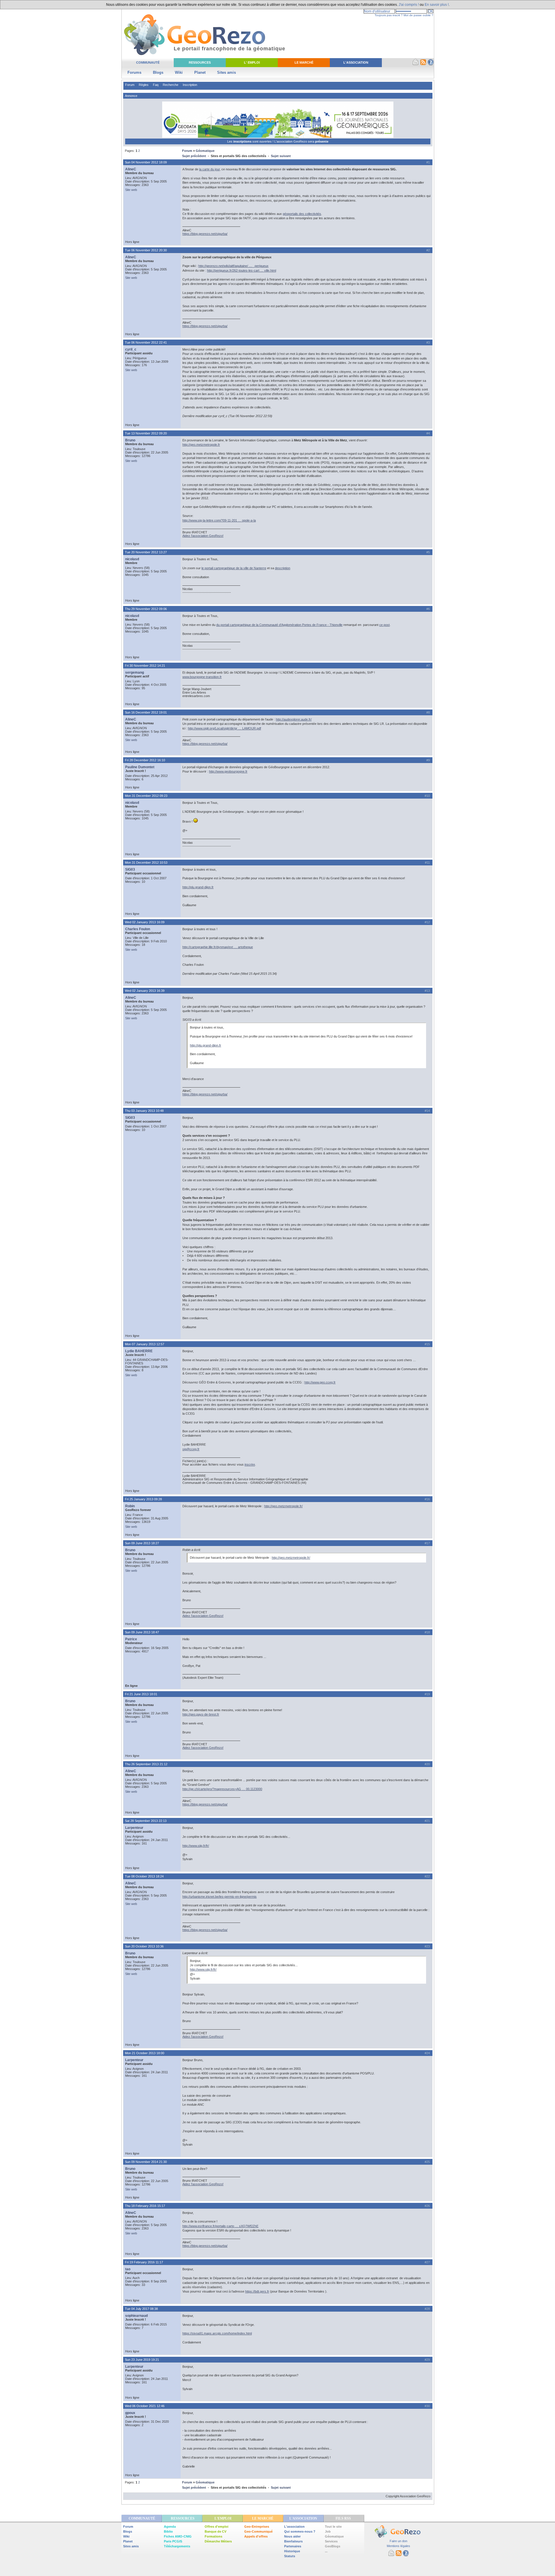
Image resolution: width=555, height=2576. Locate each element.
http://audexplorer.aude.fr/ (294, 719)
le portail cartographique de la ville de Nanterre (234, 568)
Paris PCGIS (173, 2541)
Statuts (290, 2556)
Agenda (170, 2527)
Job (328, 2531)
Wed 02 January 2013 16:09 (145, 922)
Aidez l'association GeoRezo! (203, 536)
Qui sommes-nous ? (300, 2531)
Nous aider (292, 2536)
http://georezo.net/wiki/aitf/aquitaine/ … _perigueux (233, 266)
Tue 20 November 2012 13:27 (146, 552)
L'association (294, 2527)
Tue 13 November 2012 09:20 (146, 433)
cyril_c (131, 349)
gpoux (130, 2413)
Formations (213, 2536)
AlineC (131, 169)
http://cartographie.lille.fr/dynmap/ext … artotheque (218, 947)
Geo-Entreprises (257, 2527)
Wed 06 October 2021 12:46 (145, 2406)
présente (322, 141)
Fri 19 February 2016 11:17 (144, 2262)
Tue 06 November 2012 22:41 (146, 342)
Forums (134, 72)
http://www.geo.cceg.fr (320, 1382)
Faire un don (398, 2541)
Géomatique (205, 151)
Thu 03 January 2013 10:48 (144, 1111)
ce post (384, 625)
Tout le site (333, 2527)
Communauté (148, 62)
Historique (292, 2551)
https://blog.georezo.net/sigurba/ (205, 234)
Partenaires (293, 2546)
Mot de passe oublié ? (418, 15)
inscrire (250, 1464)
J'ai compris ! (409, 5)
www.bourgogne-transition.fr (202, 677)
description (283, 568)
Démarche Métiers (218, 2541)
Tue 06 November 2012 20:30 (146, 250)
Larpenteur (134, 1828)
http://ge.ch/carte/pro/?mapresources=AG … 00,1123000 (222, 1789)
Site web (131, 190)
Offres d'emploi (217, 2527)
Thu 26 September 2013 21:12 (146, 1764)
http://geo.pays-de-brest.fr (201, 1714)
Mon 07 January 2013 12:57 (145, 1344)
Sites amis (226, 72)
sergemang (135, 672)
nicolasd (132, 559)
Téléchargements (177, 2546)
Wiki (179, 72)
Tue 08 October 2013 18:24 (144, 1876)
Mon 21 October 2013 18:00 (145, 2053)
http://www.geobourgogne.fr (228, 771)
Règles (144, 85)
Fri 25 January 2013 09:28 (143, 1499)
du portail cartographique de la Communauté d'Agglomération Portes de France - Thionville (279, 625)
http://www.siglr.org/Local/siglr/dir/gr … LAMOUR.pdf (224, 728)
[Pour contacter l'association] (416, 64)
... (326, 2551)
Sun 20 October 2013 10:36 (144, 1946)
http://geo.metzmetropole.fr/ (283, 1506)
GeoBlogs (333, 2546)
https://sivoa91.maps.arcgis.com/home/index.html (217, 2333)
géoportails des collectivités (302, 214)
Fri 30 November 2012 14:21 (145, 666)
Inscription (190, 85)
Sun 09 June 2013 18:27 (142, 1543)
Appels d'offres (256, 2536)
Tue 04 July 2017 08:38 (141, 2309)
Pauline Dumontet (140, 767)
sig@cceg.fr (191, 1449)
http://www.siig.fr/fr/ (196, 1846)
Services (331, 2541)
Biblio (168, 2531)
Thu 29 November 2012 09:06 (146, 609)
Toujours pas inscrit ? (389, 15)
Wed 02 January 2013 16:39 (145, 991)
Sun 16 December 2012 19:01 (146, 712)
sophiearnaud (136, 2316)
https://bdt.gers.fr (257, 2291)
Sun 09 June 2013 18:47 (142, 1632)
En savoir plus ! (437, 5)
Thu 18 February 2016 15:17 (145, 2206)
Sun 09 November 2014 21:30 (146, 2162)
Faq (156, 85)
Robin (130, 1506)
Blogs (158, 72)
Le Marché (304, 62)
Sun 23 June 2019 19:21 (142, 2360)
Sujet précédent (194, 156)
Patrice (131, 1639)
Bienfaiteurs (293, 2541)
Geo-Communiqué (258, 2531)
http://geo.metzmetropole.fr (201, 445)
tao (128, 2269)
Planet (200, 72)
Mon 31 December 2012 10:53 (146, 863)
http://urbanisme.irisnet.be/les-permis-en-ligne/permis (220, 1897)
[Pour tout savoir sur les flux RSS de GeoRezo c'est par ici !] (423, 64)
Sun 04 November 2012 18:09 (146, 162)
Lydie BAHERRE (139, 1351)
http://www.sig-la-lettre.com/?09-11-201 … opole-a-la (219, 520)
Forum (130, 85)
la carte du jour (209, 169)
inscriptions (243, 141)
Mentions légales (398, 2546)
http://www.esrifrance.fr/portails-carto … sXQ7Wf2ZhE (220, 2226)
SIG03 (130, 869)
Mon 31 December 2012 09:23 (146, 796)
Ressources (200, 62)
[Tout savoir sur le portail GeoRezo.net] (431, 64)
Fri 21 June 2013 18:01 (141, 1694)
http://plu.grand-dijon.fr (198, 887)
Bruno (130, 440)
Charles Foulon (138, 929)
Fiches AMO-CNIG (178, 2536)
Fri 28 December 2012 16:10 (145, 760)
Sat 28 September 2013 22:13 (146, 1821)
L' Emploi (252, 62)
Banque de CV (215, 2531)
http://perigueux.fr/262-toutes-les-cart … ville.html (242, 270)
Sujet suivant (281, 156)
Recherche (171, 85)
